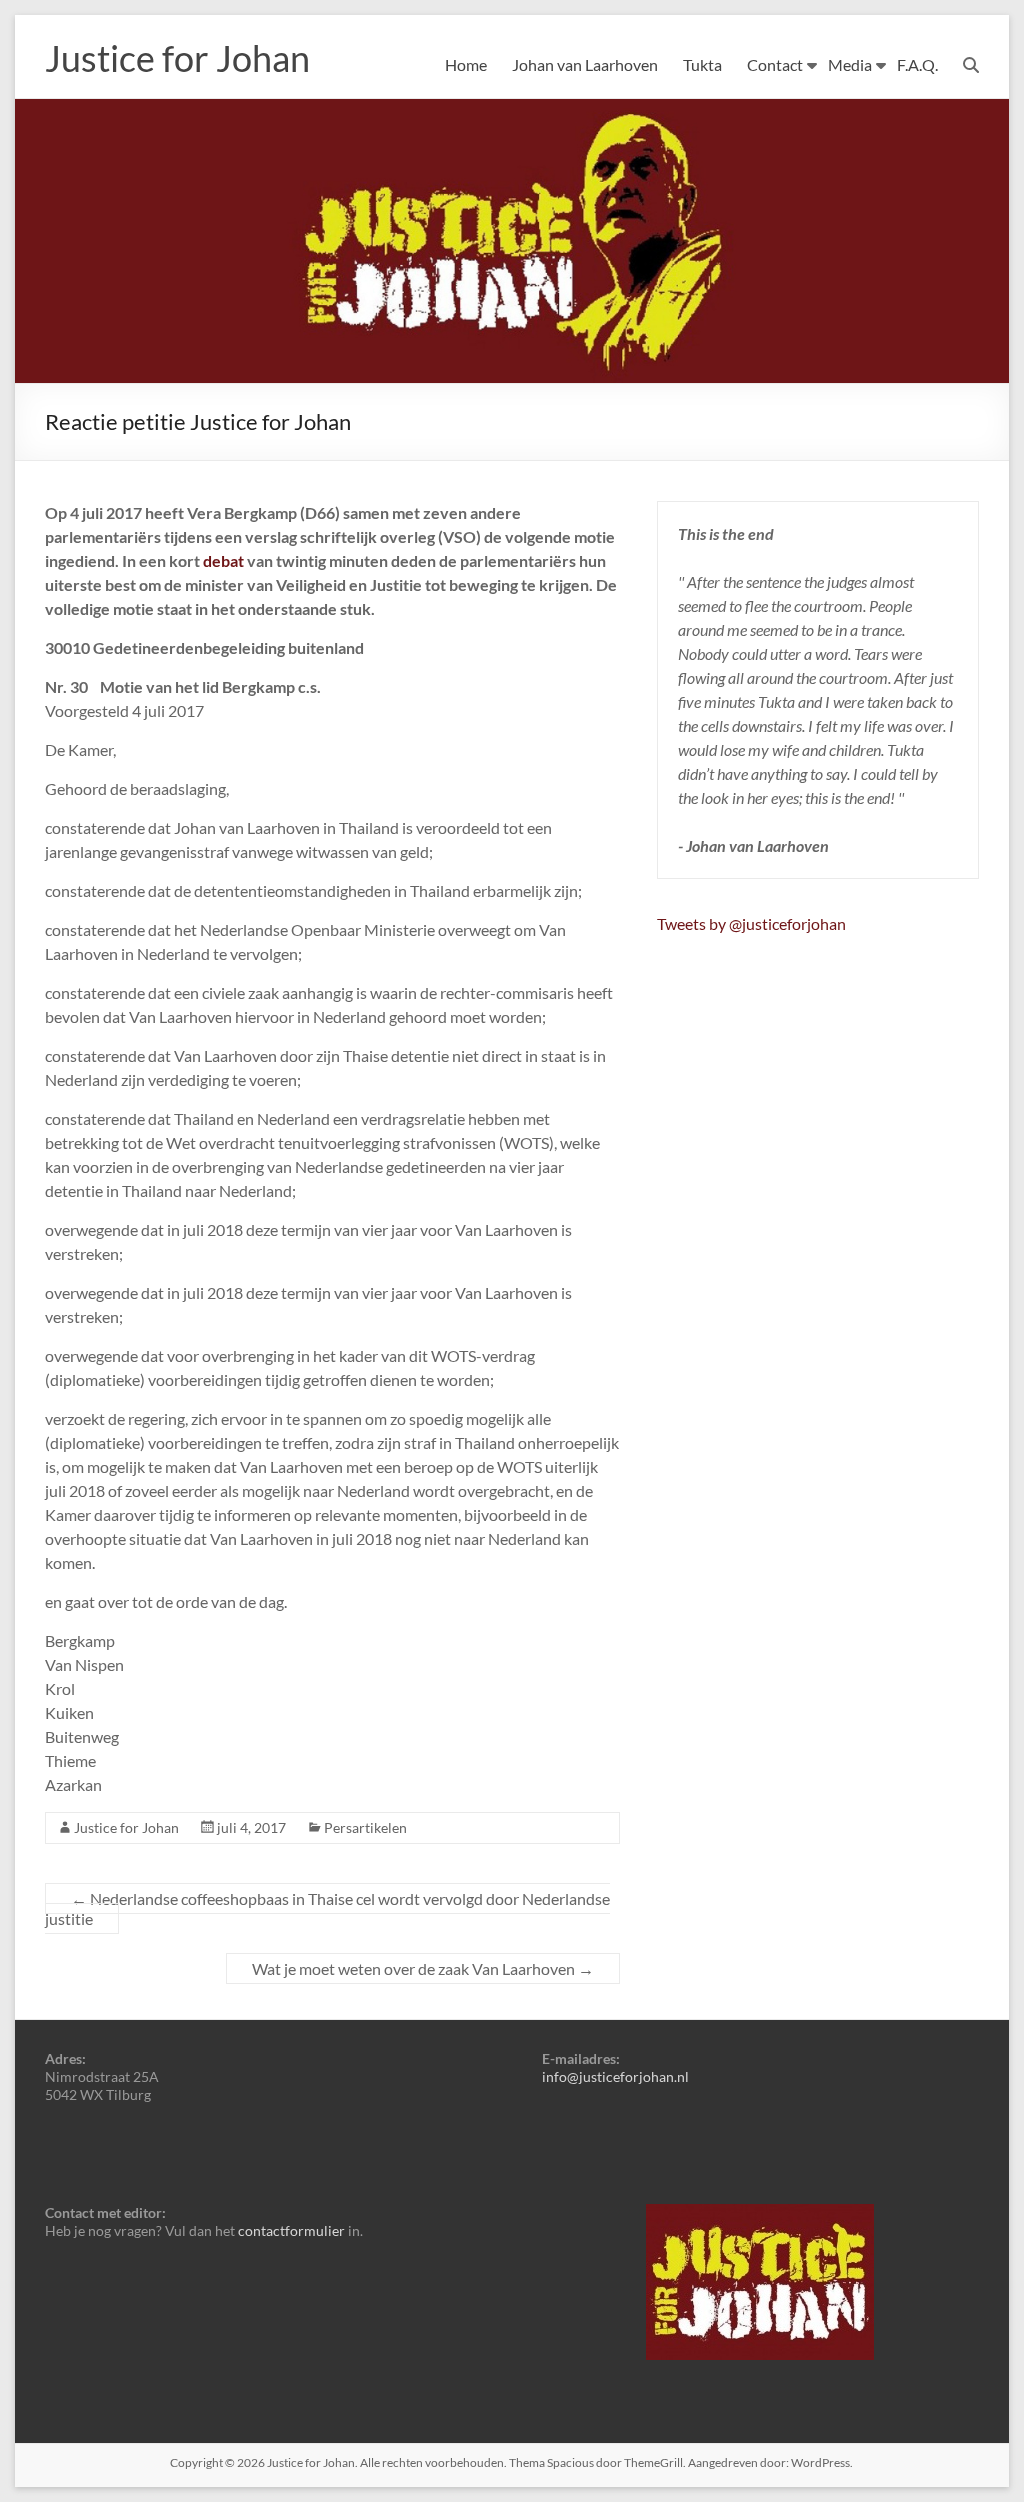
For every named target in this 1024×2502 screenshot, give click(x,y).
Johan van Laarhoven (585, 64)
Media (850, 64)
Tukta (702, 64)
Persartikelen (365, 1827)
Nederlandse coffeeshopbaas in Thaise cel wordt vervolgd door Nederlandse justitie (327, 1908)
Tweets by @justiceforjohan (751, 923)
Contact (775, 64)
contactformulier (291, 2230)
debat (223, 560)
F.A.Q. (917, 64)
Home (466, 64)
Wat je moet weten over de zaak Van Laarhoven (423, 1968)
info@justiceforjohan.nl (615, 2076)
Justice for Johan (177, 58)
